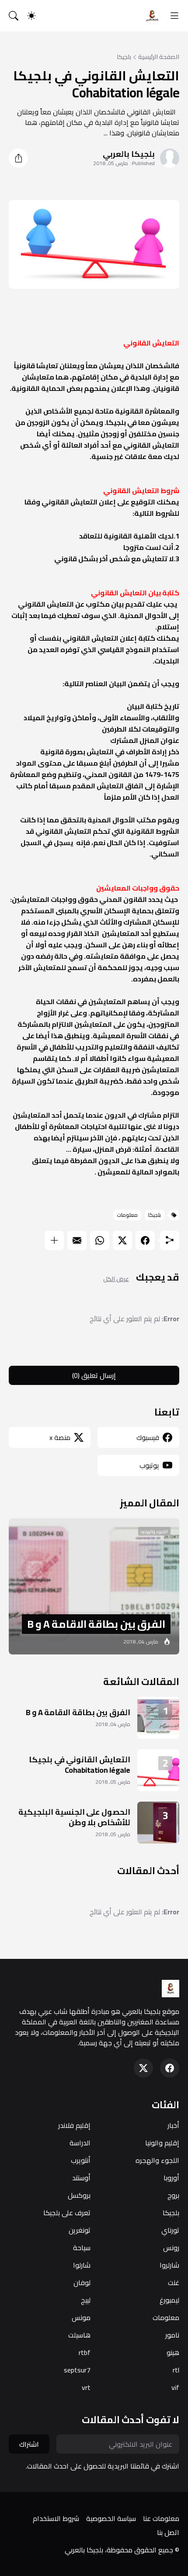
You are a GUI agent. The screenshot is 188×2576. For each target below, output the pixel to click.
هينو (173, 2352)
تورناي (170, 2230)
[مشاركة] (18, 158)
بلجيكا (124, 57)
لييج (86, 2300)
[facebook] (170, 2068)
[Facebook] (145, 1240)
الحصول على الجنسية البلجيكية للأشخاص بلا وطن (74, 1817)
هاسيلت (79, 2335)
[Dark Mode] (31, 16)
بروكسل (79, 2195)
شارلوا (82, 2265)
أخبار (173, 2125)
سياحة (82, 2248)
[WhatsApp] (100, 1240)
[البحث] (14, 16)
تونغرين (80, 2230)
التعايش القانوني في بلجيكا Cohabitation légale (80, 1765)
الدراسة (80, 2143)
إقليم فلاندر (74, 2125)
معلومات (127, 1215)
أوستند (81, 2178)
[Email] (77, 1240)
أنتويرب (81, 2160)
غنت (174, 2282)
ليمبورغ (169, 2300)
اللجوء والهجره (157, 2160)
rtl (176, 2370)
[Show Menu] (174, 16)
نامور (172, 2335)
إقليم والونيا (162, 2143)
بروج (173, 2195)
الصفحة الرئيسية (159, 57)
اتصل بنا (168, 2532)
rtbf (85, 2352)
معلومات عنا (161, 2518)
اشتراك (29, 2444)
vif (175, 2387)
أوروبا (171, 2178)
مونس (81, 2317)
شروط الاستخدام (56, 2518)
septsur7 (77, 2370)
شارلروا (169, 2265)
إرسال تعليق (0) (94, 1375)
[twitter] (143, 2068)
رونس (171, 2248)
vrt (86, 2387)
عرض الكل (116, 1279)
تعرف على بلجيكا (67, 2213)
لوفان (82, 2282)
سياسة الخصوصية (111, 2518)
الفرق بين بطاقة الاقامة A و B (78, 1712)
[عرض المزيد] (54, 1240)
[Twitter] (122, 1240)
